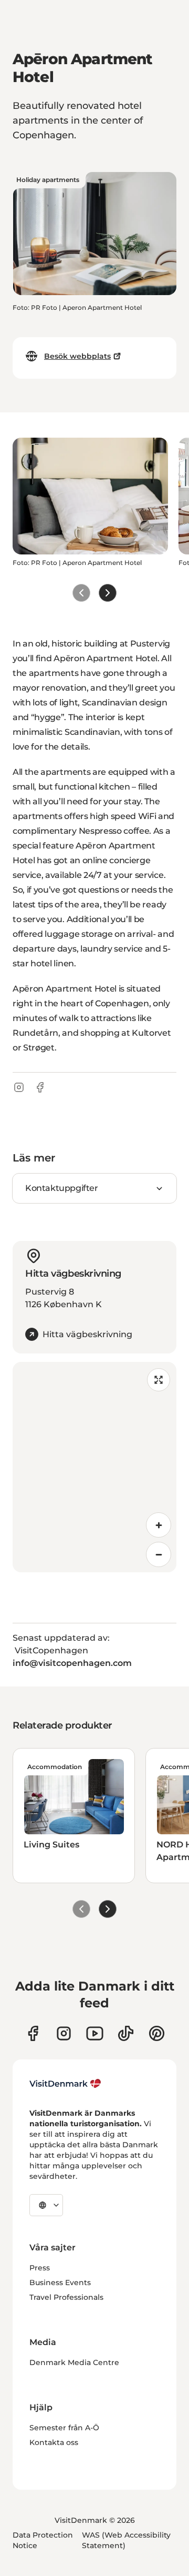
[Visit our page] (64, 2033)
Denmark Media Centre (74, 2362)
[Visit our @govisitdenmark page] (126, 2033)
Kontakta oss (54, 2442)
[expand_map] (159, 1380)
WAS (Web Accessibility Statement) (126, 2540)
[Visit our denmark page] (33, 2033)
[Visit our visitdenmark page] (95, 2033)
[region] (94, 1467)
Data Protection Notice (43, 2540)
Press (40, 2268)
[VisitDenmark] (65, 2084)
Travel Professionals (66, 2297)
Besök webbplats (77, 356)
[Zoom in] (159, 1525)
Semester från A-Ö (64, 2428)
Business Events (60, 2282)
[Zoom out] (159, 1554)
